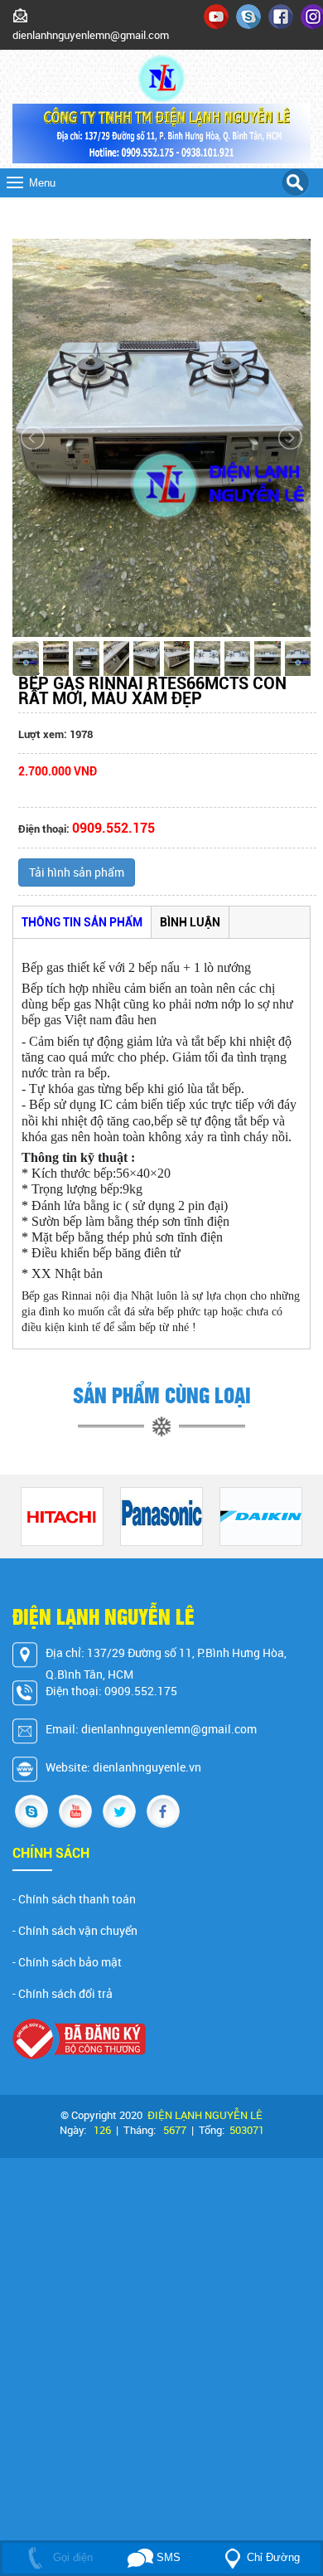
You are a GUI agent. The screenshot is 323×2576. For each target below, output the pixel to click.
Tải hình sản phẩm (77, 872)
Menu (42, 183)
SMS (167, 2557)
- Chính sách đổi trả (63, 1994)
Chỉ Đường (273, 2557)
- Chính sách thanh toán (74, 1899)
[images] (216, 15)
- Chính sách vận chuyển (75, 1931)
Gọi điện (71, 2557)
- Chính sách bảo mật (67, 1962)
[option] (62, 1516)
